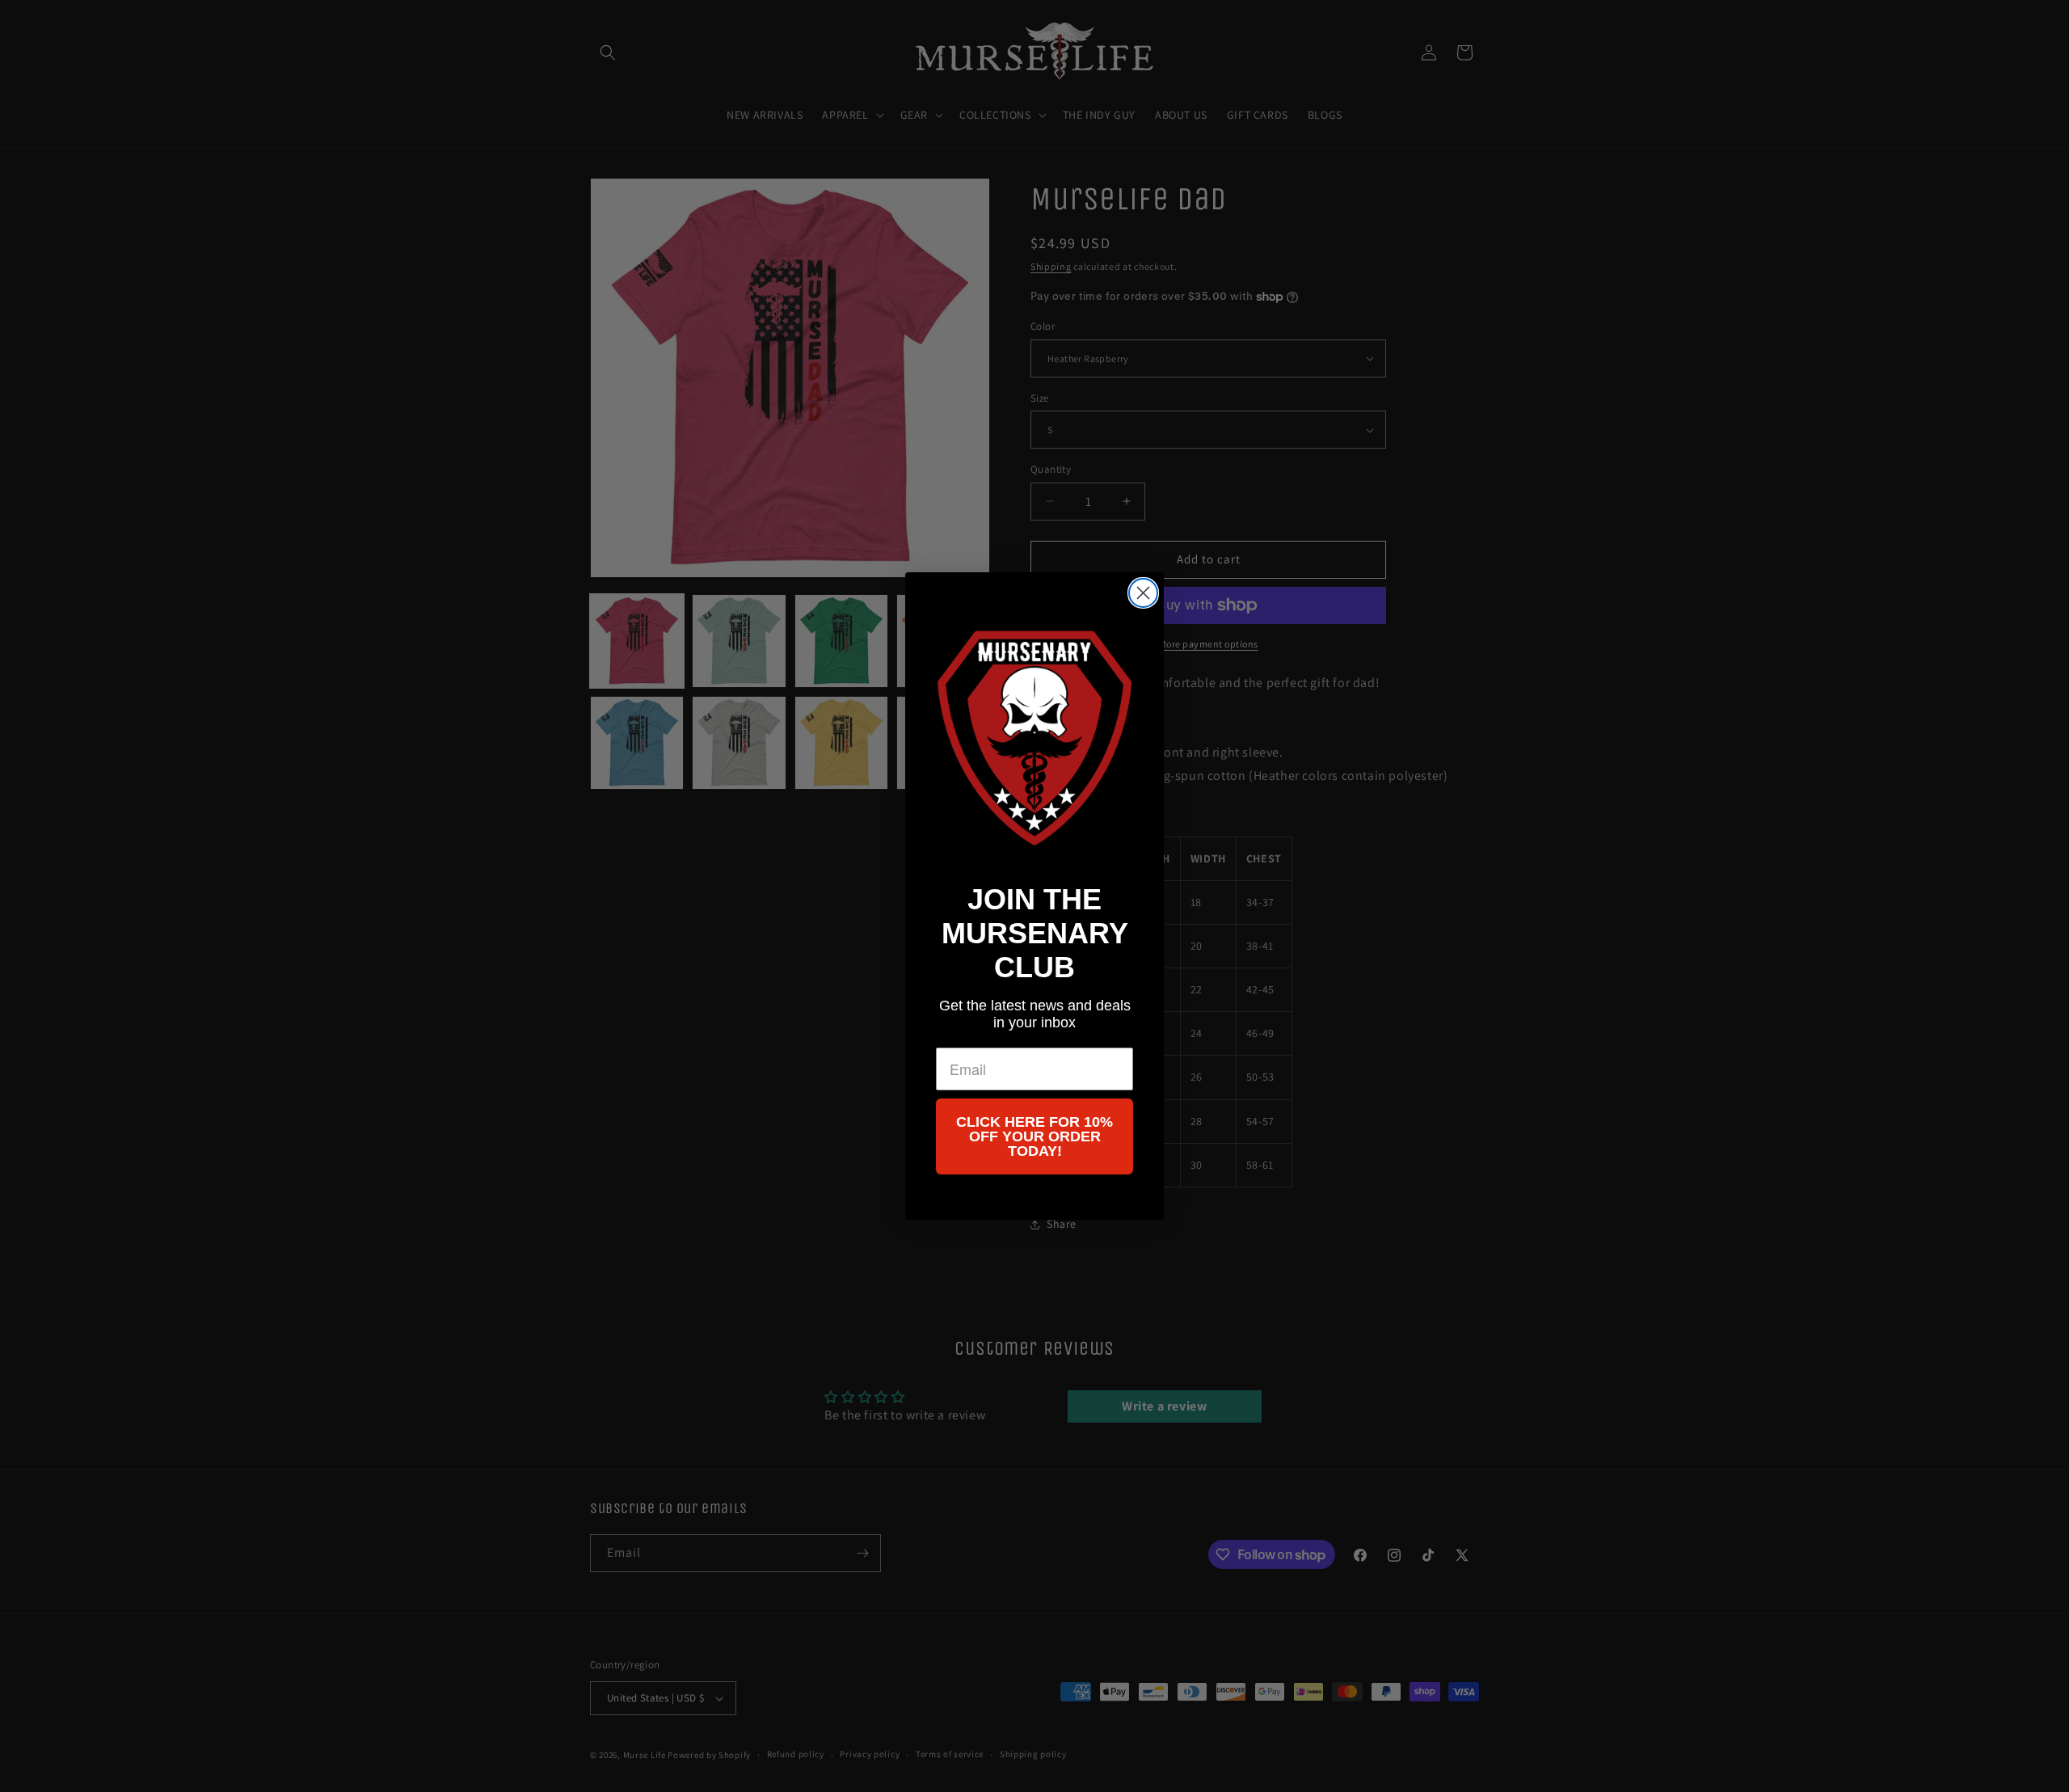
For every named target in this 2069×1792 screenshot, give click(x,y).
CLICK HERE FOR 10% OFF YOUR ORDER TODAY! (1034, 1136)
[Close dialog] (1143, 593)
